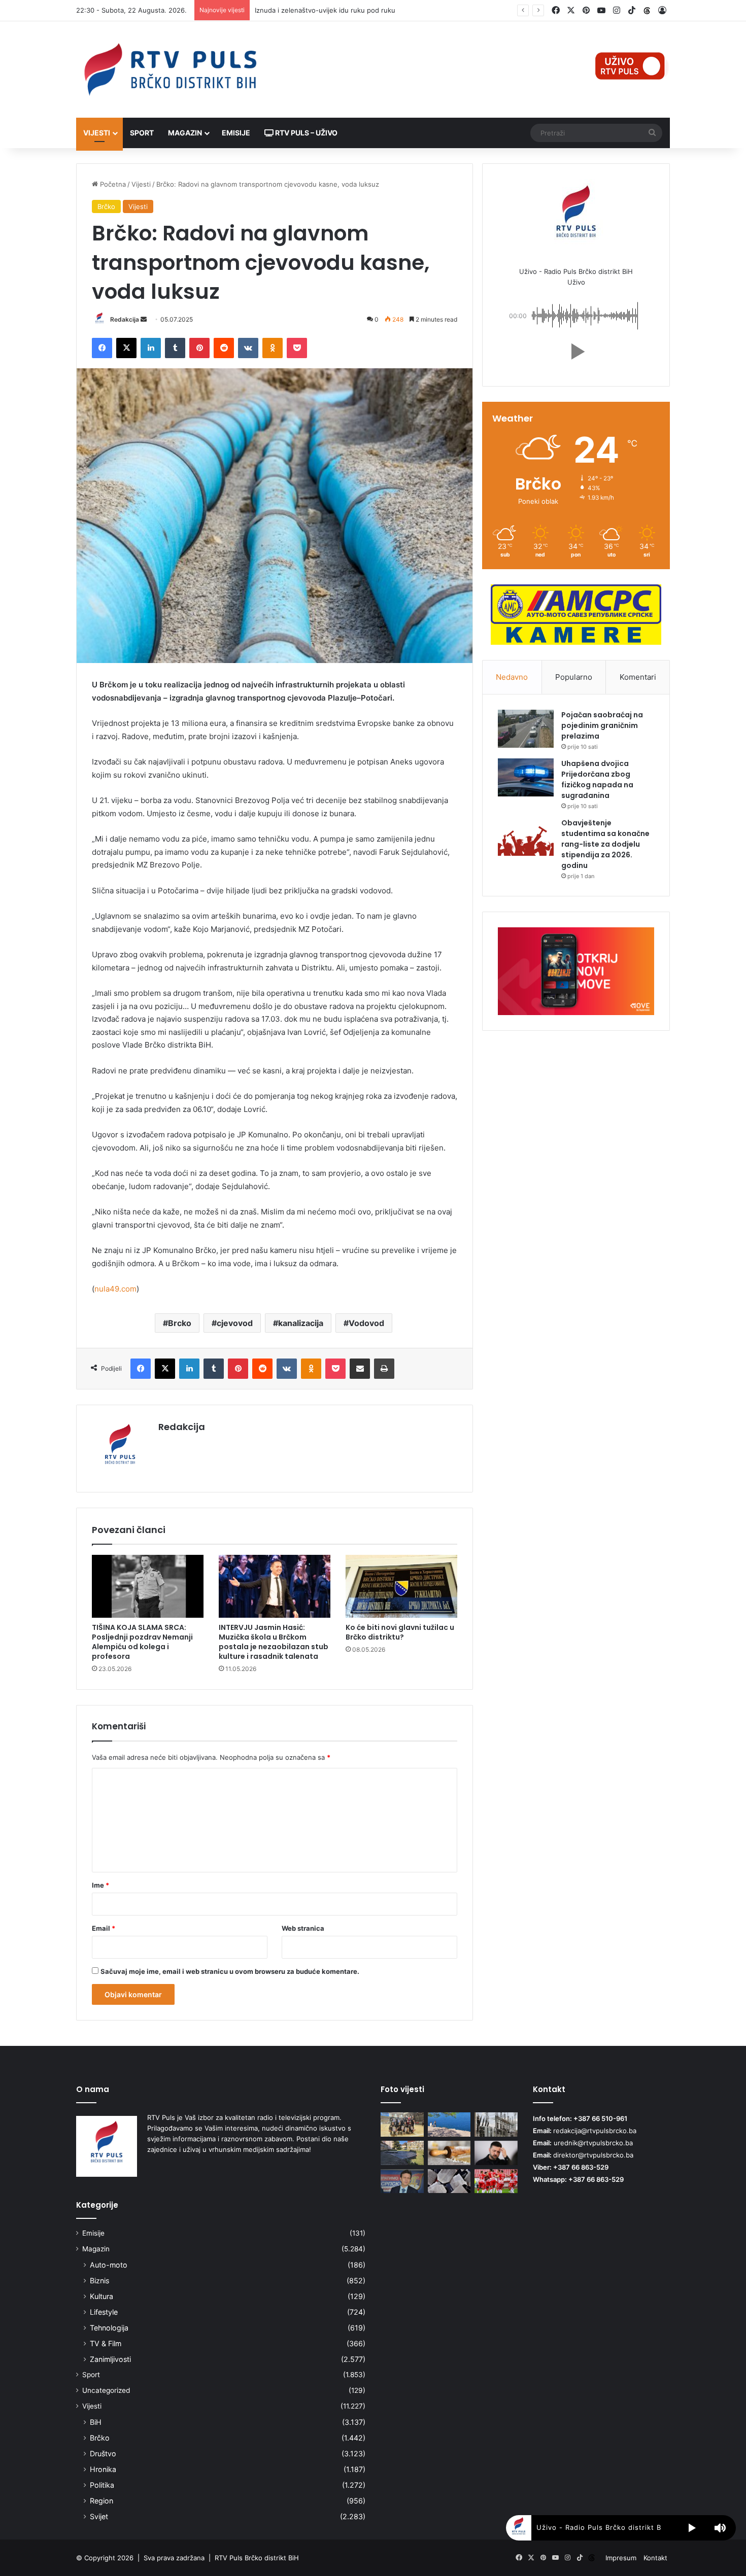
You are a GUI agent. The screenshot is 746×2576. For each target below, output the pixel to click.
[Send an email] (144, 319)
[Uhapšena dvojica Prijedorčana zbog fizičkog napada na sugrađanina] (526, 777)
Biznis (99, 2281)
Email (104, 1928)
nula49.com (115, 1289)
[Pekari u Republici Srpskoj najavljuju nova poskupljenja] (449, 2153)
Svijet (99, 2516)
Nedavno (512, 677)
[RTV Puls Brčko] (170, 69)
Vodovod (366, 1323)
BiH (96, 2422)
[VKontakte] (248, 348)
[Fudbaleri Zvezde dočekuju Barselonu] (496, 2181)
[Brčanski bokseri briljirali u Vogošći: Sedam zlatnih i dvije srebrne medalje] (402, 2125)
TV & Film (106, 2343)
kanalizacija (301, 1323)
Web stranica (303, 1928)
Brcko (180, 1323)
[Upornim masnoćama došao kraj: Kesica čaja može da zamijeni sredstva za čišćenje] (449, 2181)
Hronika (103, 2469)
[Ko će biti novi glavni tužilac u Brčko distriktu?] (401, 1586)
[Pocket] (297, 348)
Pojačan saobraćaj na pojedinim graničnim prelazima (602, 725)
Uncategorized (106, 2390)
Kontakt (655, 2558)
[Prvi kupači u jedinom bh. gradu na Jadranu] (449, 2125)
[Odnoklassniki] (273, 348)
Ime (100, 1885)
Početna (112, 184)
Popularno (574, 677)
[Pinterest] (199, 348)
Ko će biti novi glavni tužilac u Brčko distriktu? (400, 1632)
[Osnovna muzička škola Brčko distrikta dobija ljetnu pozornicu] (402, 2153)
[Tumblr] (175, 348)
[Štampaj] (384, 1369)
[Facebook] (102, 348)
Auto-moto (109, 2265)
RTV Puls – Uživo (306, 133)
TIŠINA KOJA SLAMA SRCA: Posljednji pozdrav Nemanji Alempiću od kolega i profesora (142, 1642)
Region (101, 2501)
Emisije (236, 133)
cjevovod (235, 1323)
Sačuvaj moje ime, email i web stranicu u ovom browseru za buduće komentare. (230, 1971)
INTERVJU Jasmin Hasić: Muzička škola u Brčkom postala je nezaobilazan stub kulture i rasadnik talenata (274, 1642)
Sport (142, 133)
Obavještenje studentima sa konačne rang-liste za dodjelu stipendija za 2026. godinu (605, 844)
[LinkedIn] (151, 348)
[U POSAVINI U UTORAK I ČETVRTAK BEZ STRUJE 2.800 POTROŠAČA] (496, 2125)
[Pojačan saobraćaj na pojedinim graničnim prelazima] (526, 729)
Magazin (185, 133)
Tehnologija (109, 2328)
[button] (576, 352)
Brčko (106, 206)
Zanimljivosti (110, 2359)
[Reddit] (224, 348)
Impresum (621, 2558)
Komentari (638, 677)
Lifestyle (104, 2312)
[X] (126, 348)
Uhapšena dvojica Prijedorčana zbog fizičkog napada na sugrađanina (597, 779)
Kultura (101, 2296)
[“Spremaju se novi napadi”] (496, 2153)
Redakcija (125, 319)
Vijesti (97, 133)
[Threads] (647, 11)
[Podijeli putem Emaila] (360, 1369)
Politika (102, 2485)
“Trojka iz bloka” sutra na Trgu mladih (313, 10)
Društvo (103, 2453)
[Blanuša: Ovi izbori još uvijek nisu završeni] (402, 2181)
